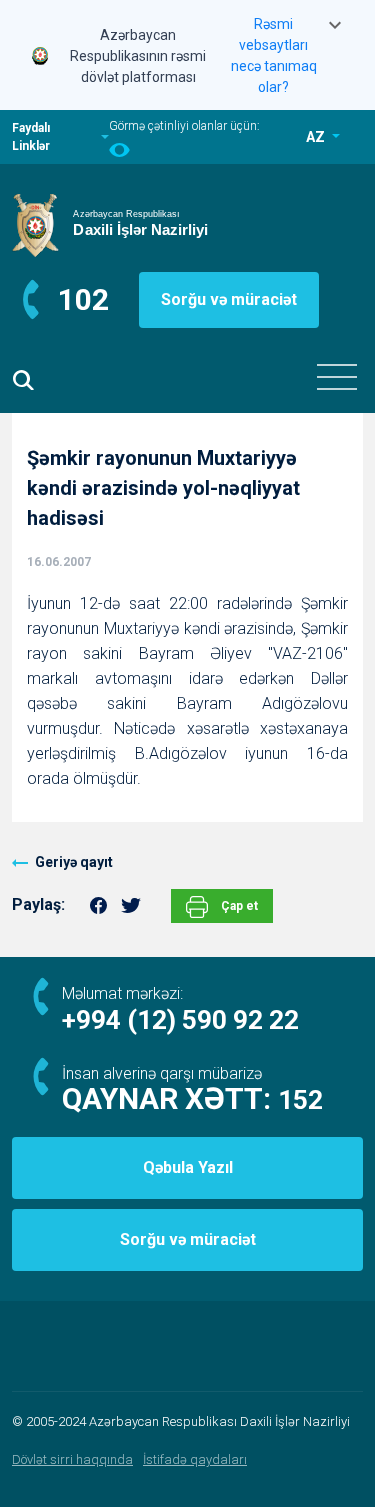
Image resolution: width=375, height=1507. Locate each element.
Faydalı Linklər (31, 137)
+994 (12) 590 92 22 (180, 1020)
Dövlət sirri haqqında (72, 1459)
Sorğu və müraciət (229, 299)
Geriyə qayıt (74, 862)
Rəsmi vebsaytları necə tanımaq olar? (274, 55)
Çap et (238, 906)
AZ (317, 137)
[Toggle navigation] (337, 377)
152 (300, 1100)
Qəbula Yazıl (188, 1167)
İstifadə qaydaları (195, 1459)
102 (83, 299)
